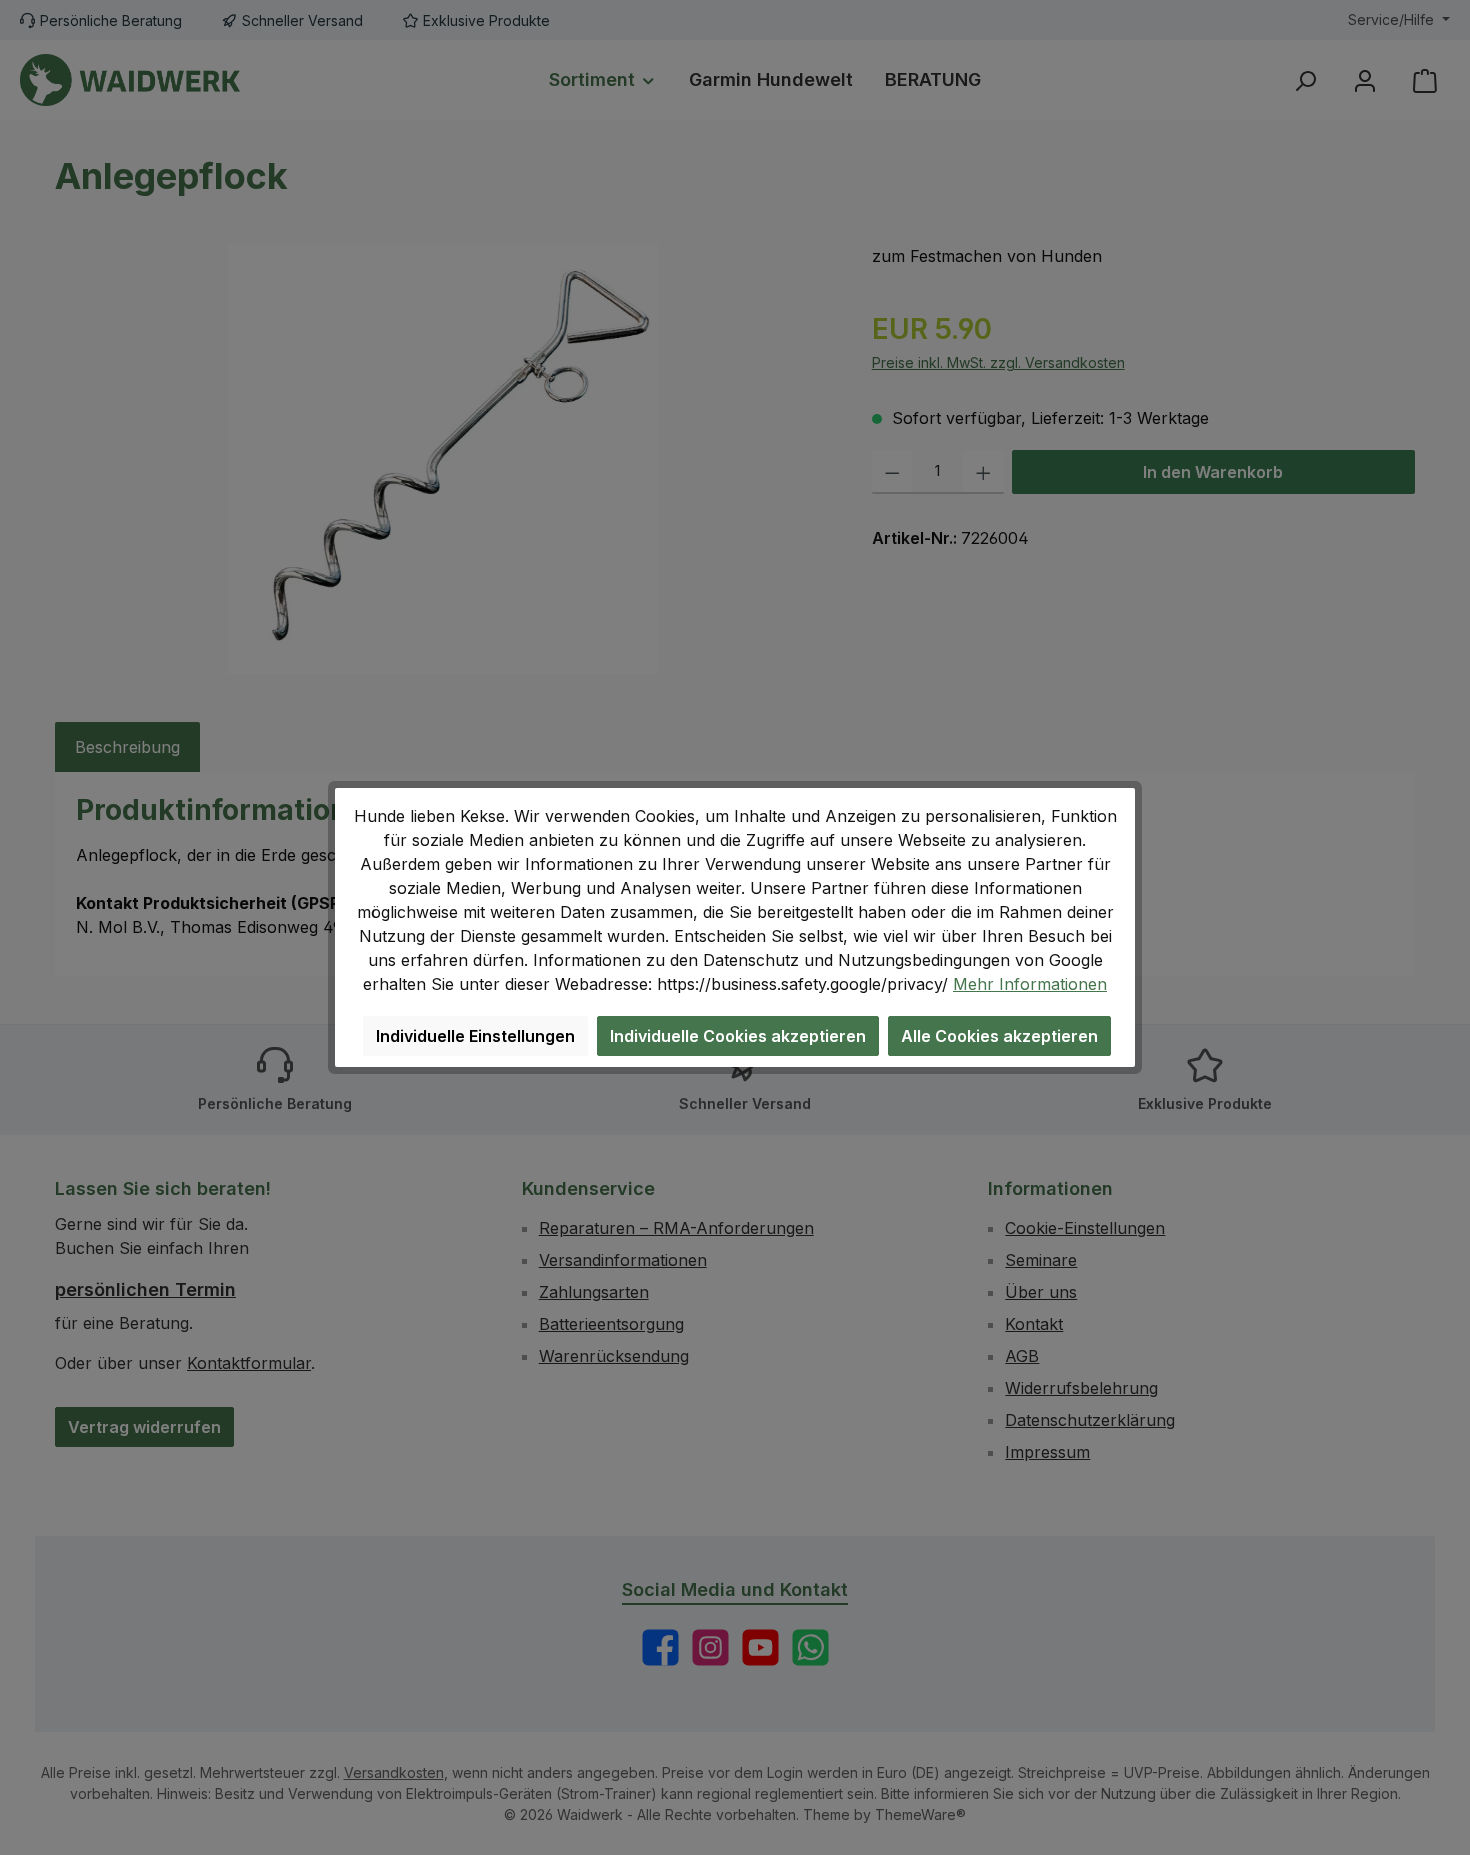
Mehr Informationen (1030, 984)
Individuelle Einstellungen (475, 1036)
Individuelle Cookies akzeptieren (738, 1036)
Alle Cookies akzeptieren (999, 1036)
